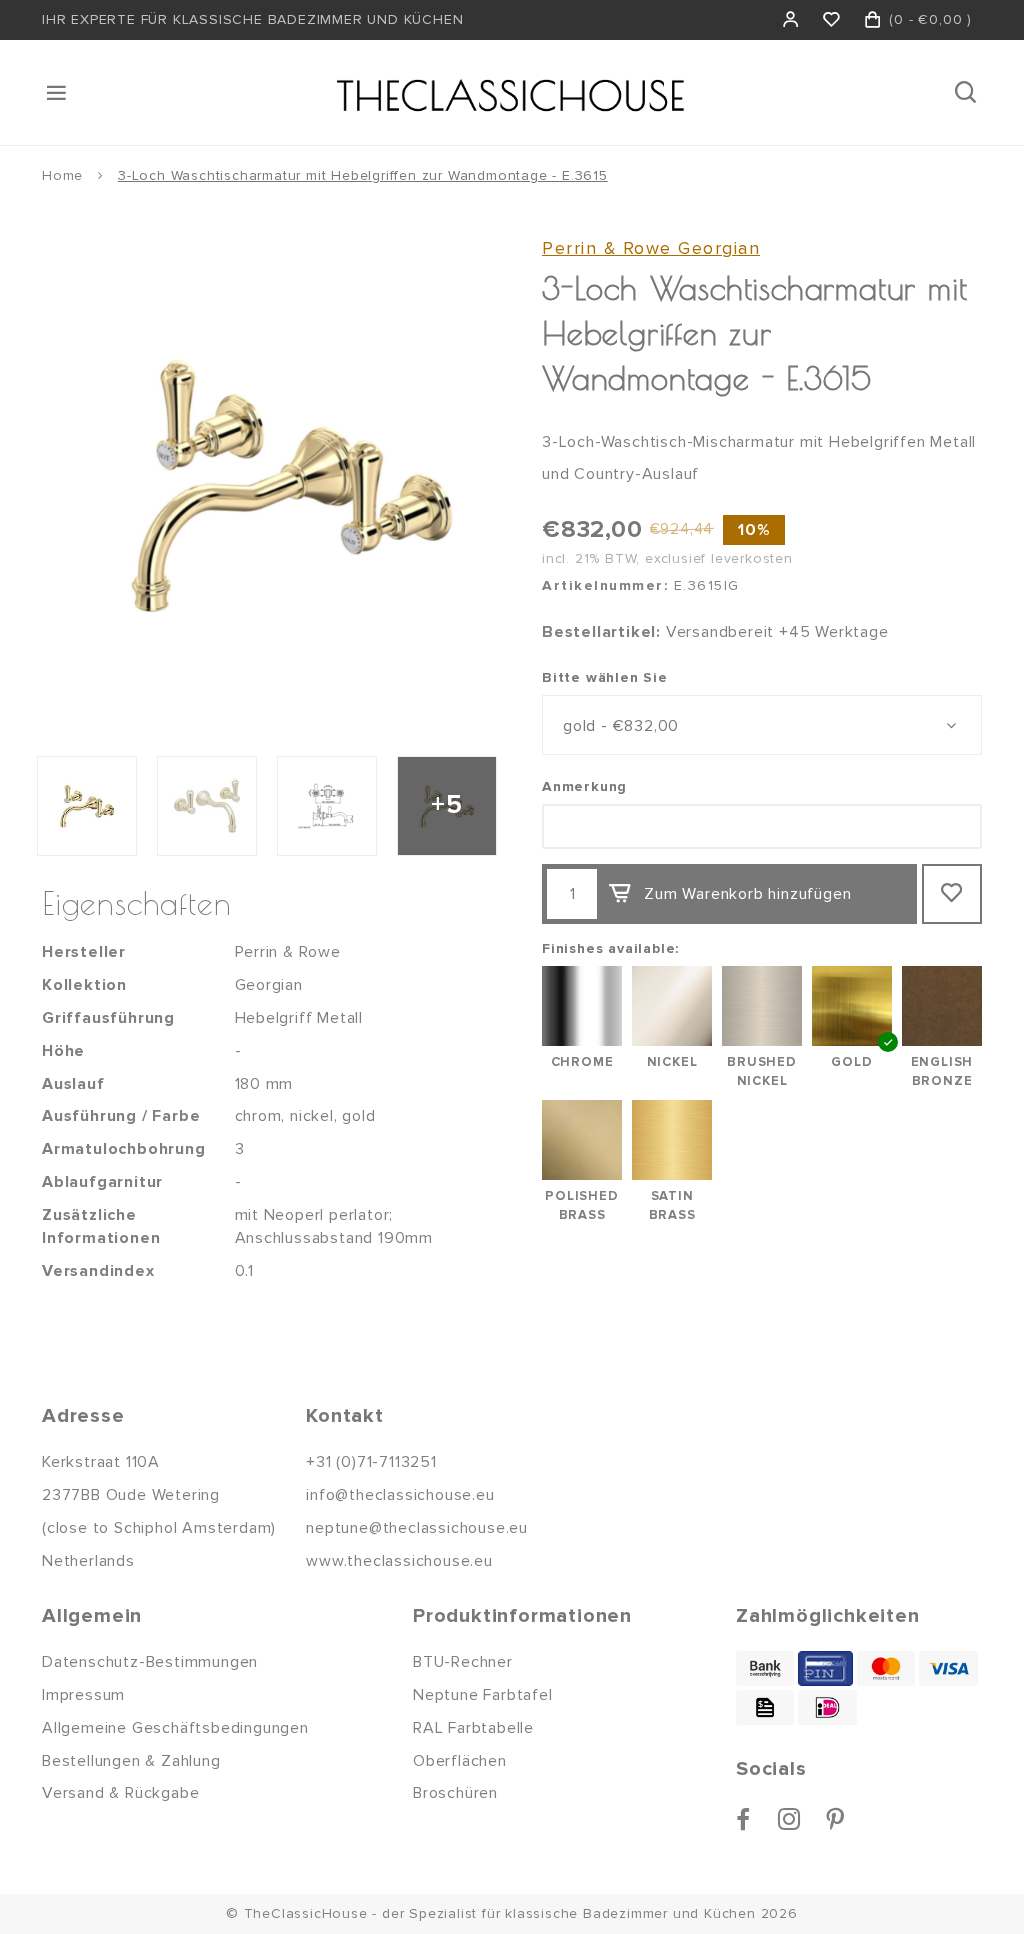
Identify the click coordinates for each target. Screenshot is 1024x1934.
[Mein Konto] (791, 20)
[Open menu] (58, 93)
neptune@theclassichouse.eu (417, 1528)
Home (62, 175)
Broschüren (455, 1793)
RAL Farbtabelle (473, 1728)
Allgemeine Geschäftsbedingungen (175, 1728)
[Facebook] (743, 1819)
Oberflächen (460, 1761)
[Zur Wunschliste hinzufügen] (952, 894)
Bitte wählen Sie (605, 677)
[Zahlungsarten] (765, 1668)
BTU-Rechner (463, 1662)
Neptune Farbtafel (483, 1695)
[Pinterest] (835, 1819)
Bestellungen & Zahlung (131, 1761)
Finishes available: (610, 948)
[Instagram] (789, 1819)
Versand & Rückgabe (120, 1793)
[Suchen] (967, 93)
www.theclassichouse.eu (399, 1561)
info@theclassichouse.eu (400, 1495)
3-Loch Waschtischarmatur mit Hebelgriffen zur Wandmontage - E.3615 (363, 175)
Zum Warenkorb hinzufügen (747, 894)
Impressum (83, 1695)
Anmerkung (584, 786)
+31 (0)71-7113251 (371, 1462)
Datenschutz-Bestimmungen (150, 1662)
